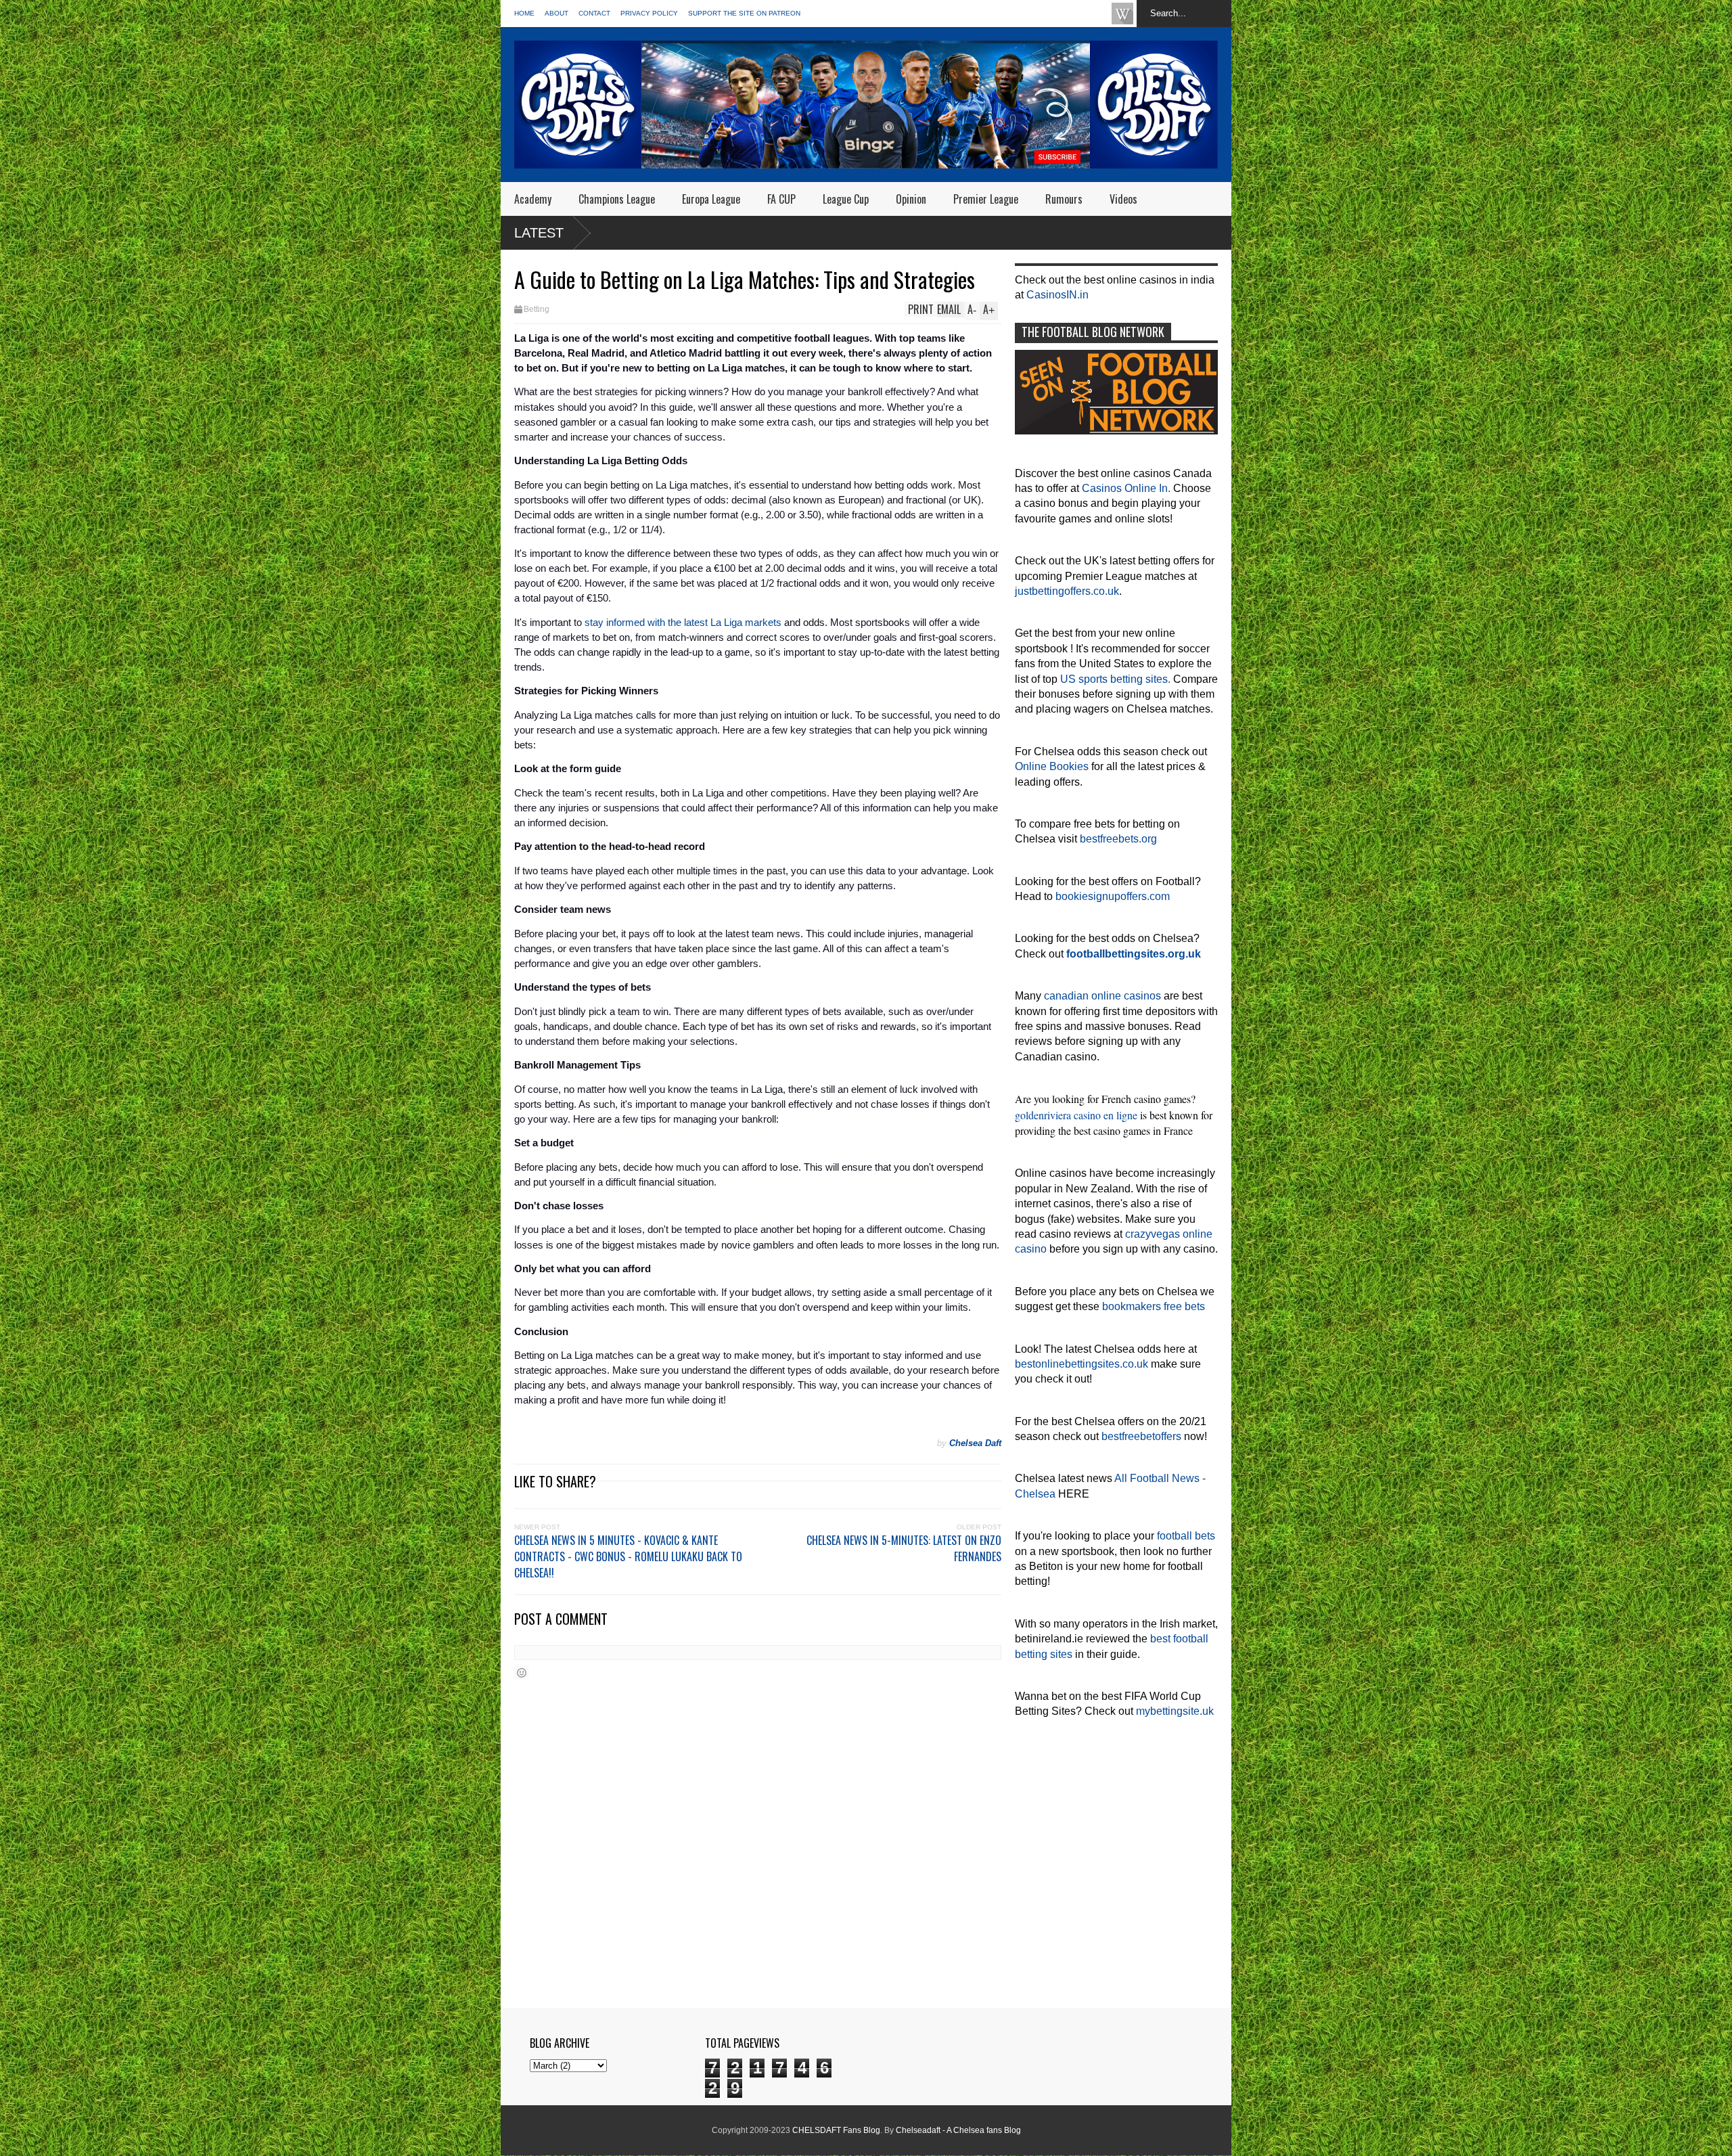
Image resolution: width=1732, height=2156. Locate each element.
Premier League (986, 199)
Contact (594, 13)
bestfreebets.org (1118, 839)
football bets (1186, 1536)
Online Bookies (1052, 766)
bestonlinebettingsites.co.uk (1081, 1364)
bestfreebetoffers (1141, 1436)
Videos (1123, 199)
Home (524, 13)
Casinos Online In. (1126, 488)
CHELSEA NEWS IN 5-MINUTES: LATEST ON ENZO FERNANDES (904, 1548)
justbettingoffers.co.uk (1067, 591)
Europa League (711, 199)
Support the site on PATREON (744, 13)
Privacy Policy (649, 13)
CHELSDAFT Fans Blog (836, 2130)
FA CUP (781, 199)
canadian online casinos (1102, 996)
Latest (539, 233)
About (556, 13)
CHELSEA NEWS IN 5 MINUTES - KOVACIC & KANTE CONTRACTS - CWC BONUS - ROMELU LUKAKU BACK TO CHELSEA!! (628, 1556)
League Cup (846, 199)
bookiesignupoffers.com (1113, 896)
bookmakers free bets (1154, 1306)
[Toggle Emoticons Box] (522, 1672)
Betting (537, 309)
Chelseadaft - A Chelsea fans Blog (958, 2130)
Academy (533, 199)
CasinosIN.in (1057, 295)
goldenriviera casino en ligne (1076, 1115)
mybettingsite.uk (1175, 1711)
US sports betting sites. (1115, 679)
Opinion (911, 199)
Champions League (617, 199)
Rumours (1064, 199)
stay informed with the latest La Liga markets (683, 623)
